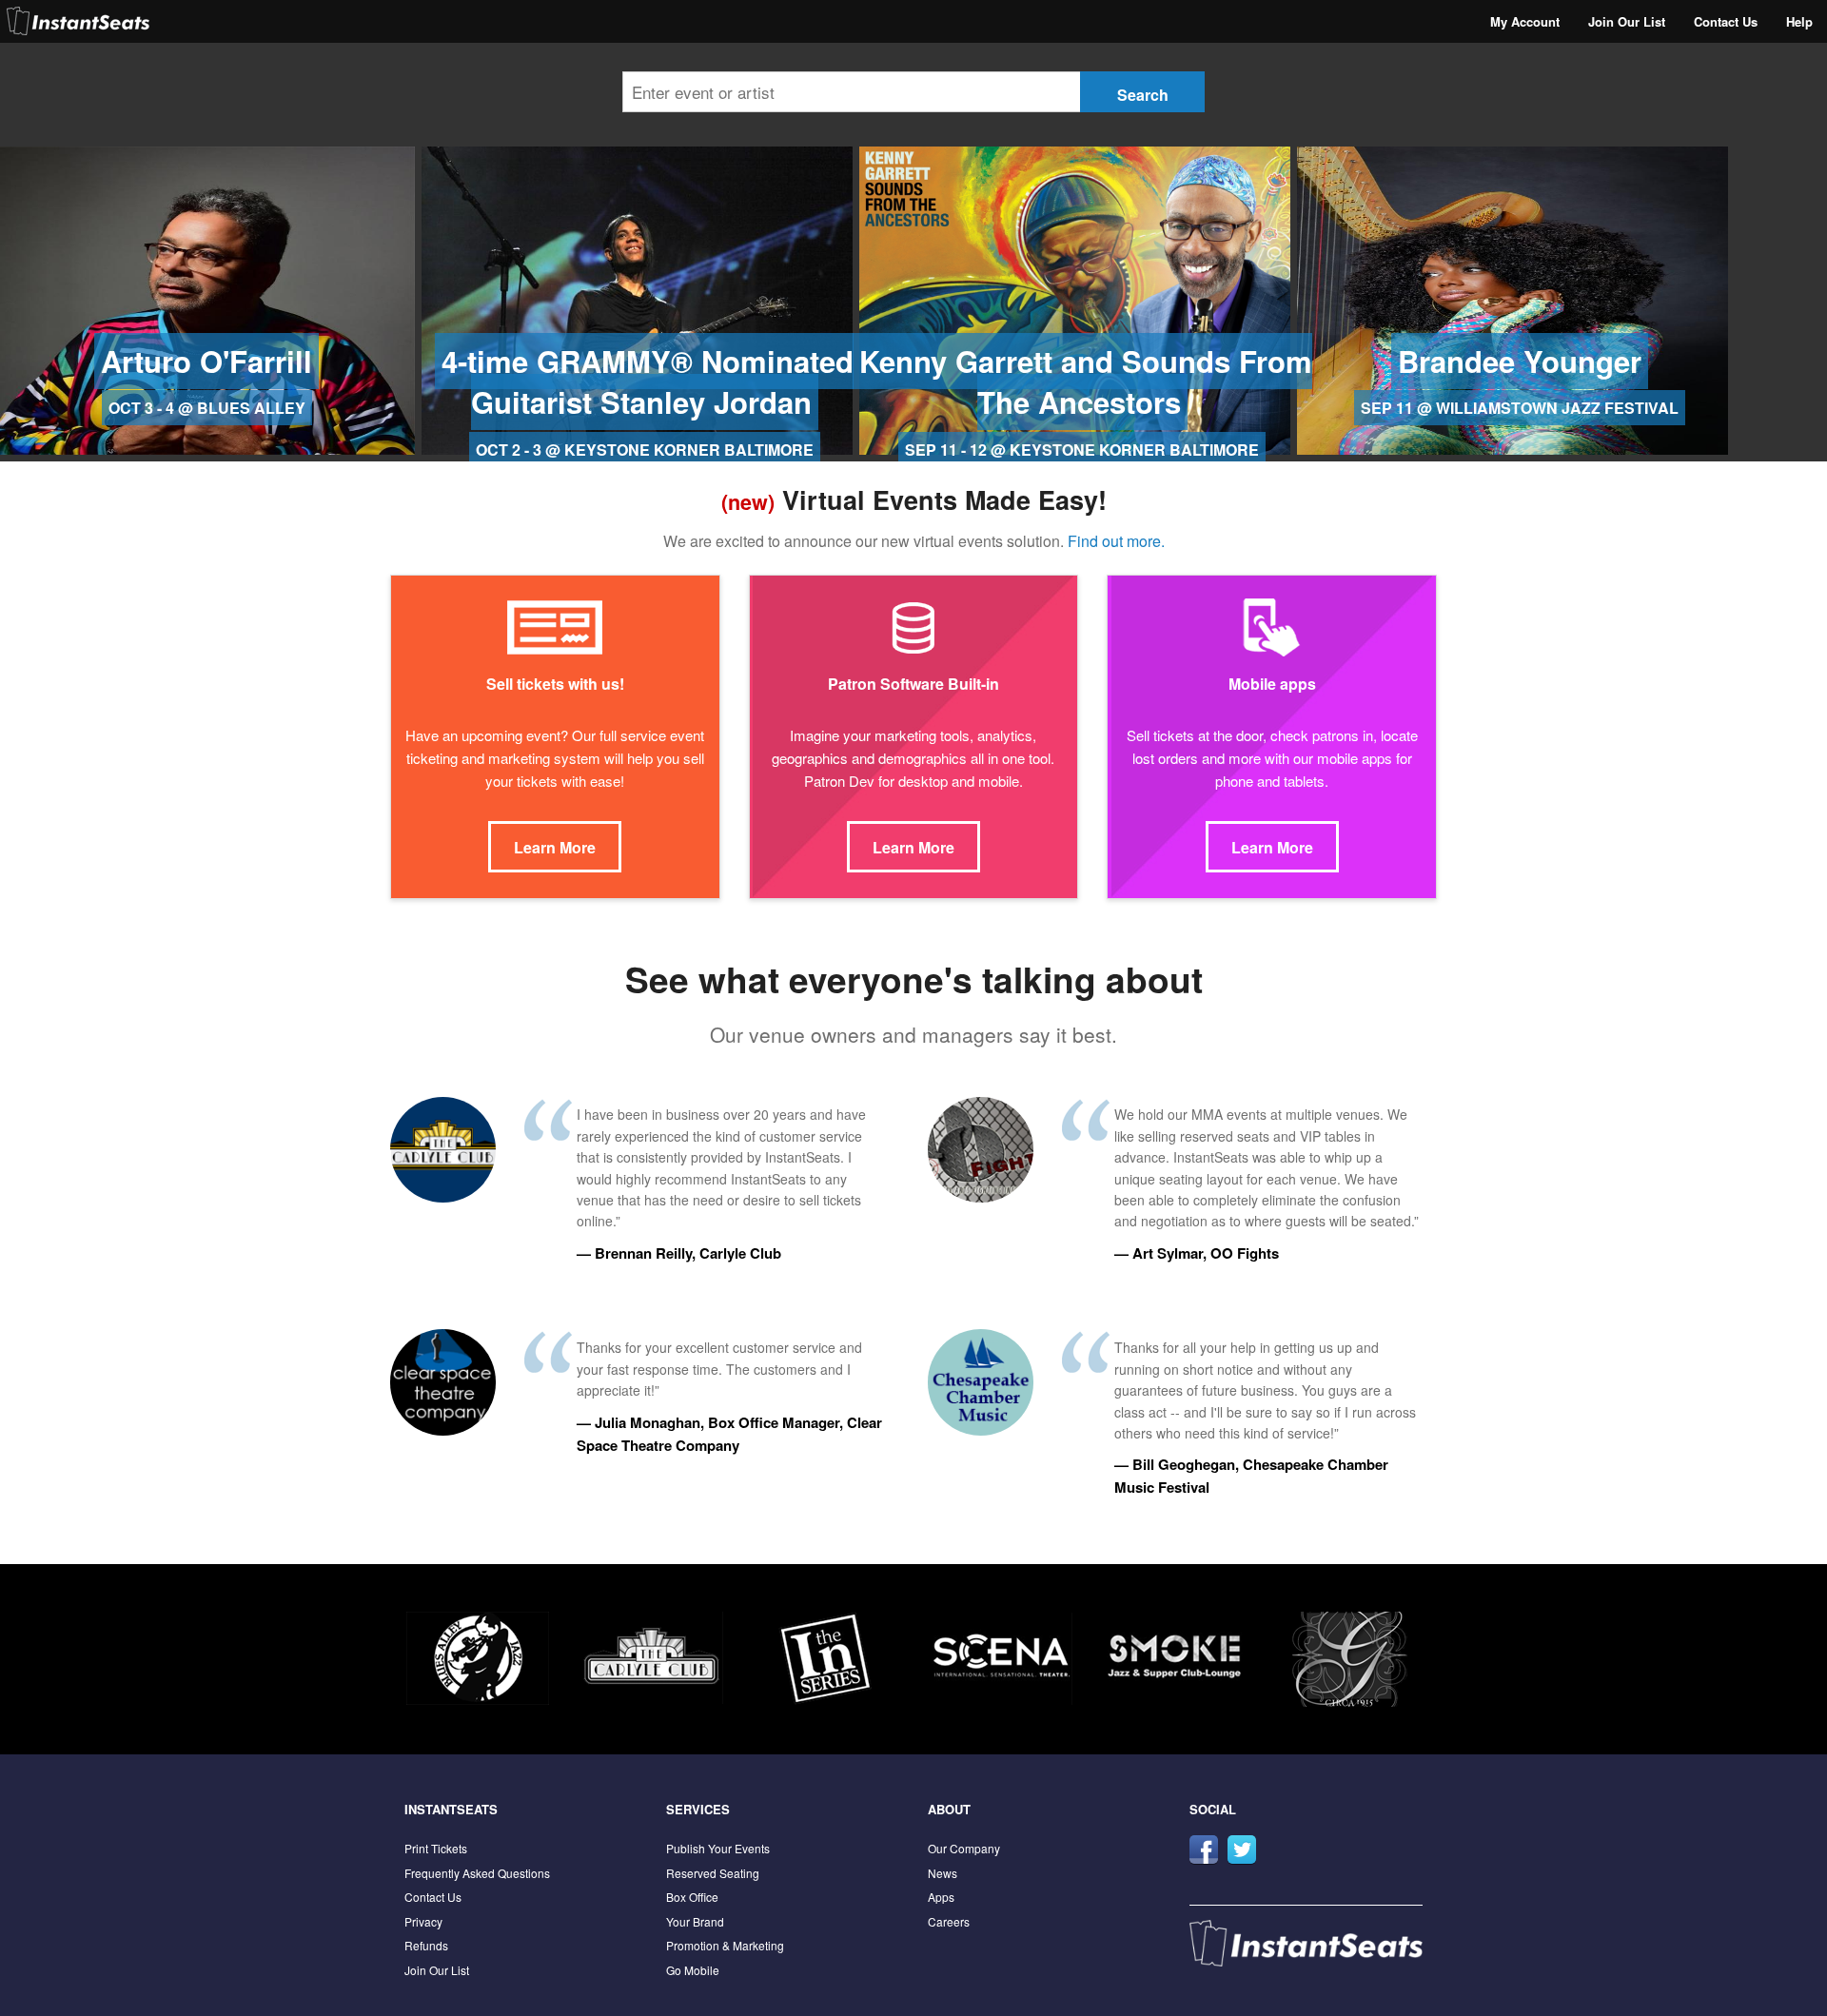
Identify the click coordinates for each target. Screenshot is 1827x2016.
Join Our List (1627, 21)
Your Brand (695, 1921)
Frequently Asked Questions (477, 1873)
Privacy (423, 1921)
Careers (949, 1921)
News (943, 1873)
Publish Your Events (718, 1848)
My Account (1525, 21)
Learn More (555, 847)
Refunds (426, 1945)
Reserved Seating (713, 1873)
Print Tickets (436, 1848)
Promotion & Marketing (725, 1945)
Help (1799, 21)
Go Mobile (693, 1970)
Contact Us (1726, 21)
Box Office (692, 1897)
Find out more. (1116, 541)
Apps (941, 1897)
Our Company (964, 1848)
